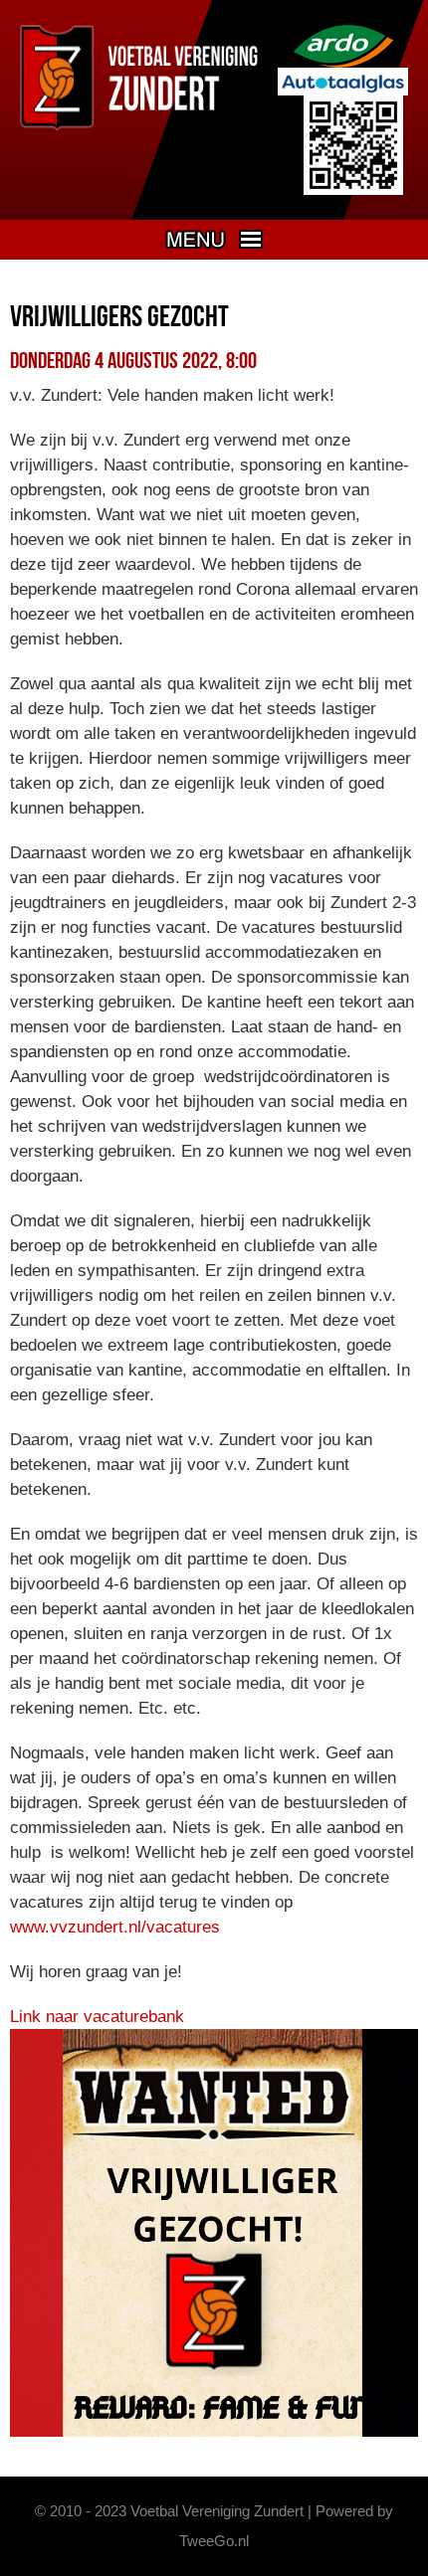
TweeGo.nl (214, 2541)
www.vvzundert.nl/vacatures (115, 1927)
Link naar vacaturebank (97, 2017)
